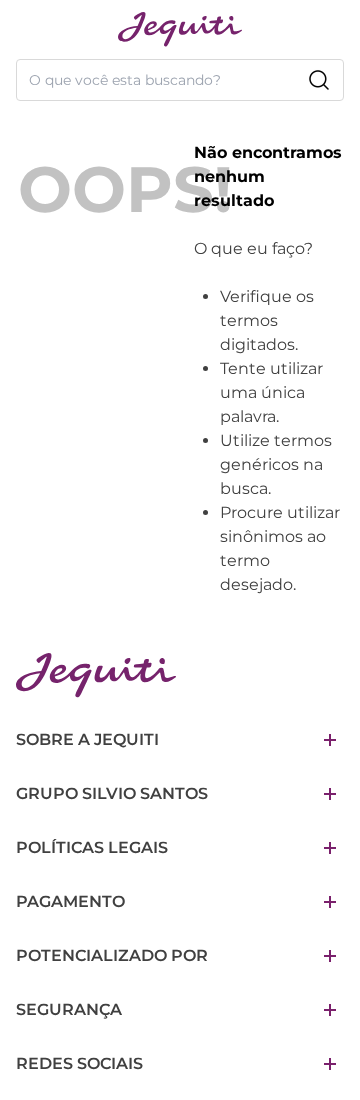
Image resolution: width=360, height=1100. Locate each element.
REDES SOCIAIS (79, 1063)
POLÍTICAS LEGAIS (92, 847)
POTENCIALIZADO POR (112, 955)
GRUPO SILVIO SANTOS (112, 793)
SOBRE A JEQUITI (87, 739)
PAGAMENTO (70, 901)
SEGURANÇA (69, 1009)
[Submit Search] (319, 80)
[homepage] (180, 29)
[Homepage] (96, 675)
